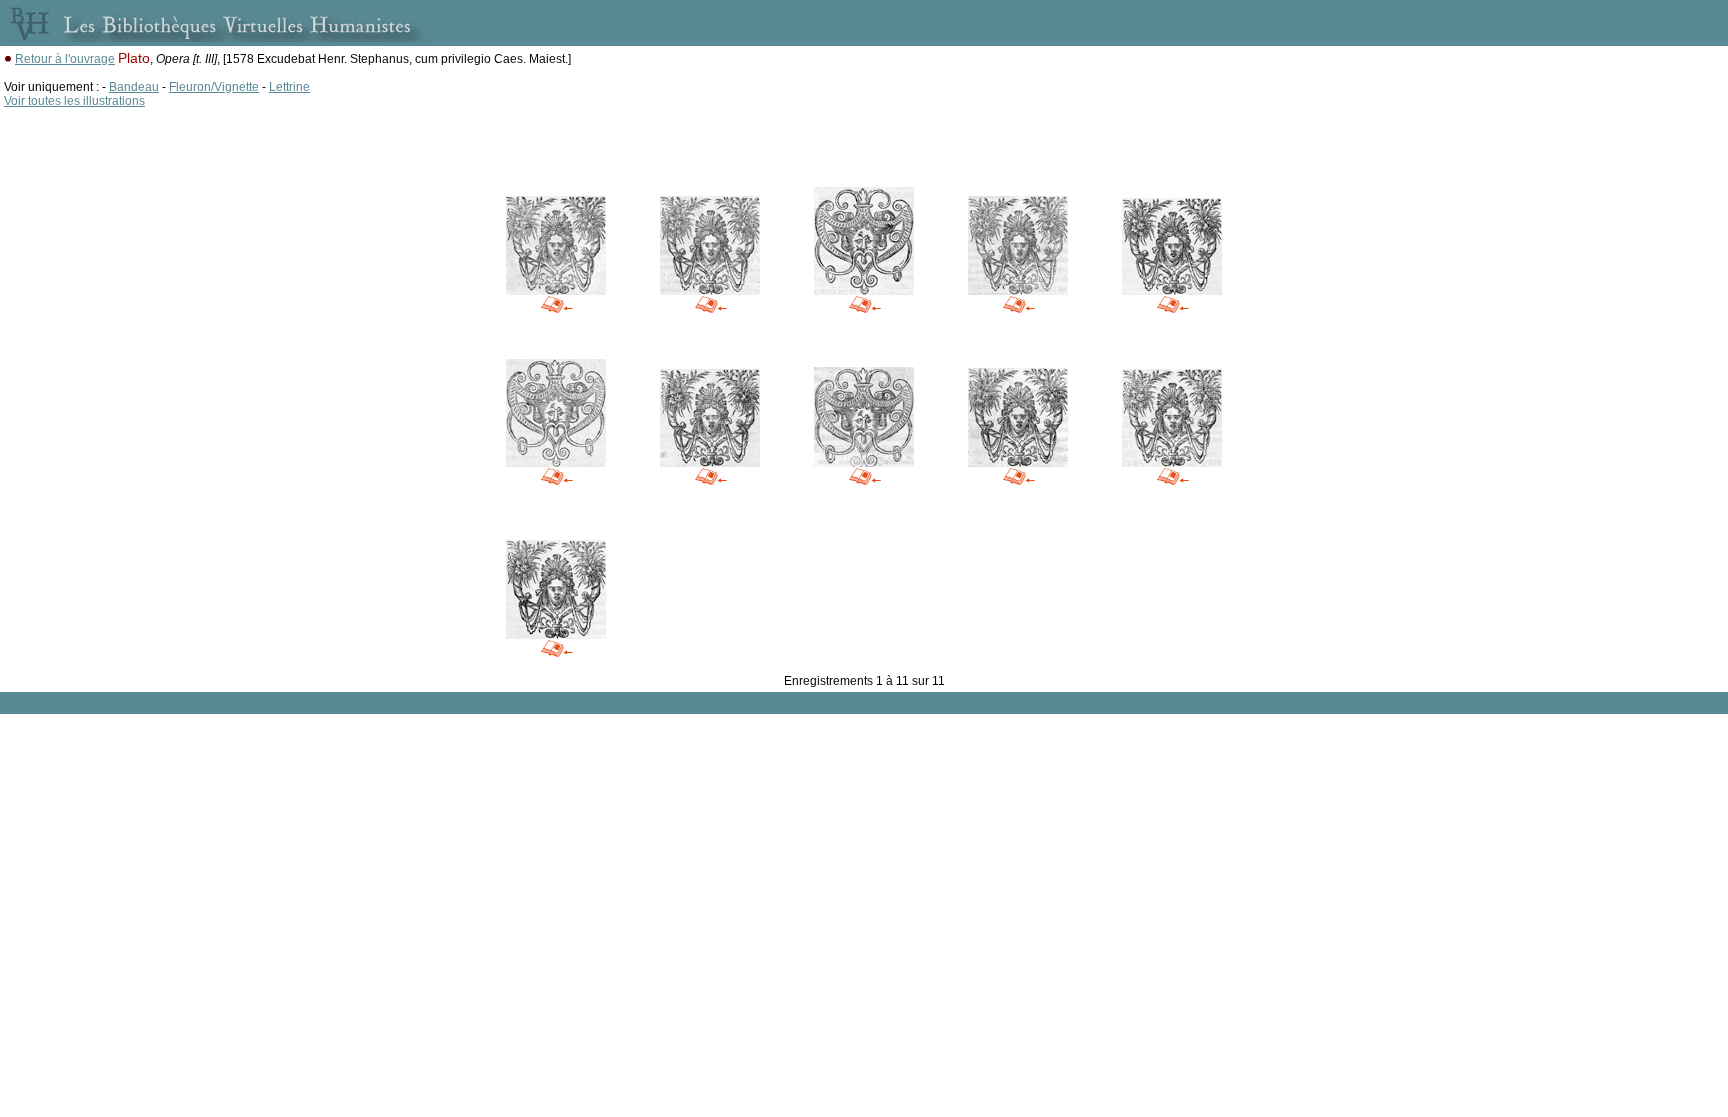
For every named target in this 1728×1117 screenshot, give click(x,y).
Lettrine (289, 87)
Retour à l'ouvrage (65, 59)
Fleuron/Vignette (214, 87)
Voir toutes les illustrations (74, 101)
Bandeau (134, 87)
